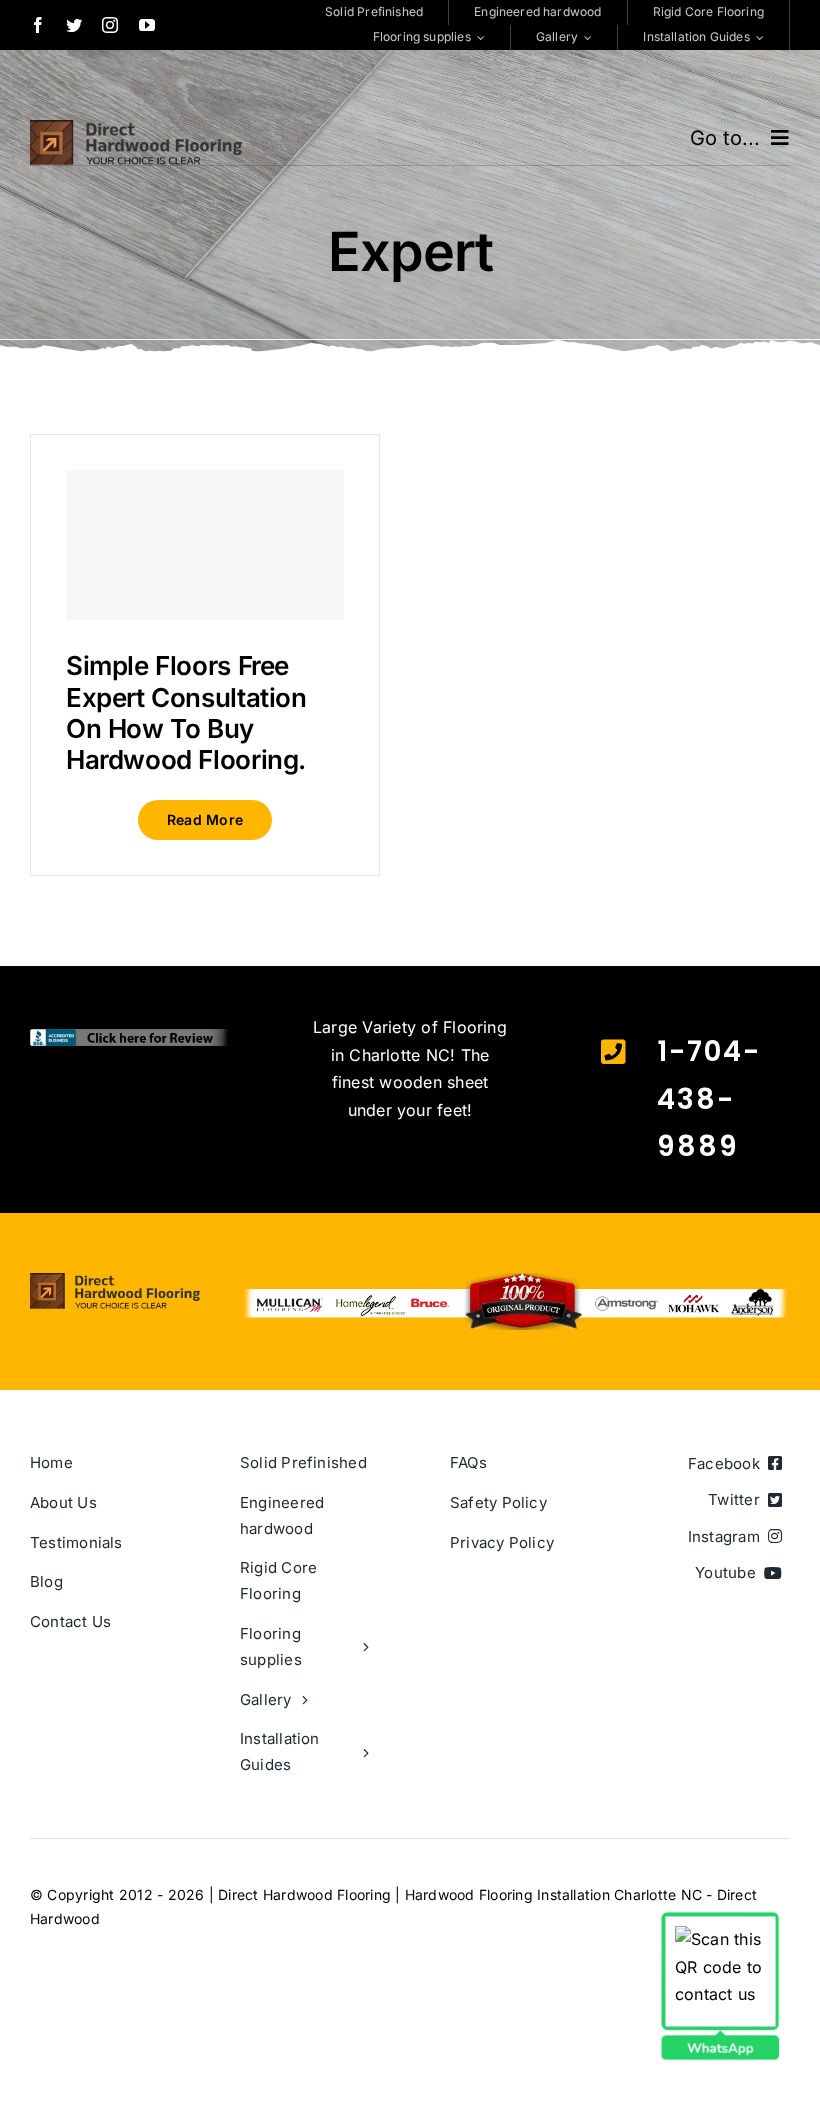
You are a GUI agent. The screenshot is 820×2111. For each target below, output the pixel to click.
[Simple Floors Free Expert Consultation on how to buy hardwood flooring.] (205, 545)
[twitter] (74, 25)
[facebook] (38, 25)
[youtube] (147, 25)
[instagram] (110, 25)
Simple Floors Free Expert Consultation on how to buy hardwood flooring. (186, 712)
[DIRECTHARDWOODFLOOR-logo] (136, 128)
